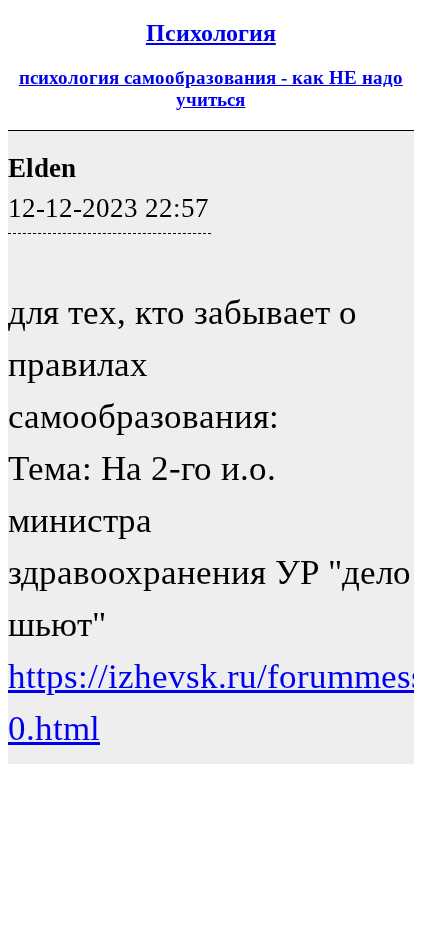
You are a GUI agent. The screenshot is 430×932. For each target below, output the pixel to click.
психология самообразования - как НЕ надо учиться (211, 88)
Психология (211, 33)
